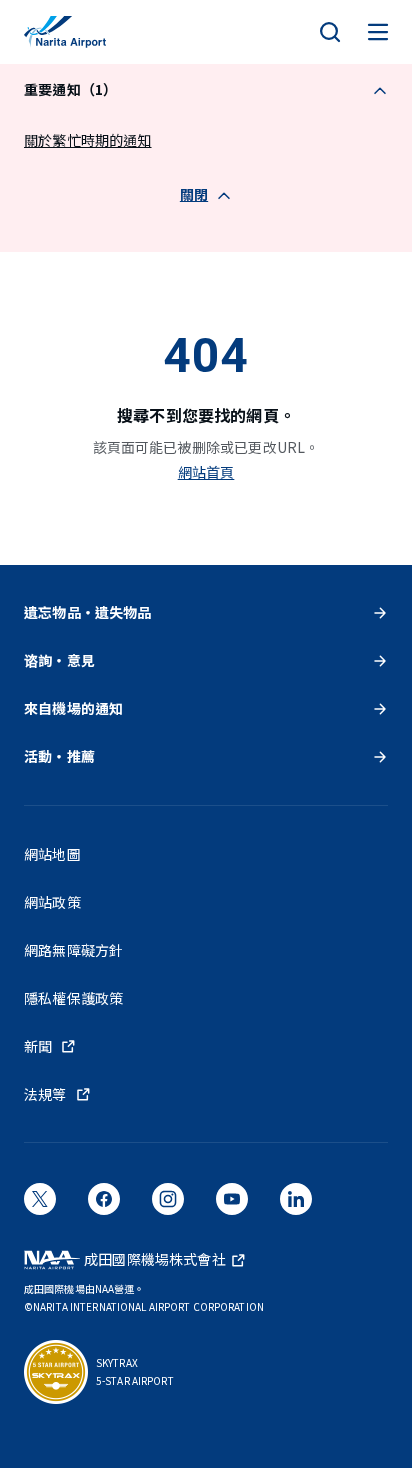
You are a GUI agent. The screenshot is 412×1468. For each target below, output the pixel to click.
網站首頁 (206, 472)
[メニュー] (378, 32)
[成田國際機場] (65, 32)
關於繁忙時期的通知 (88, 140)
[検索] (330, 32)
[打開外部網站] (40, 1206)
